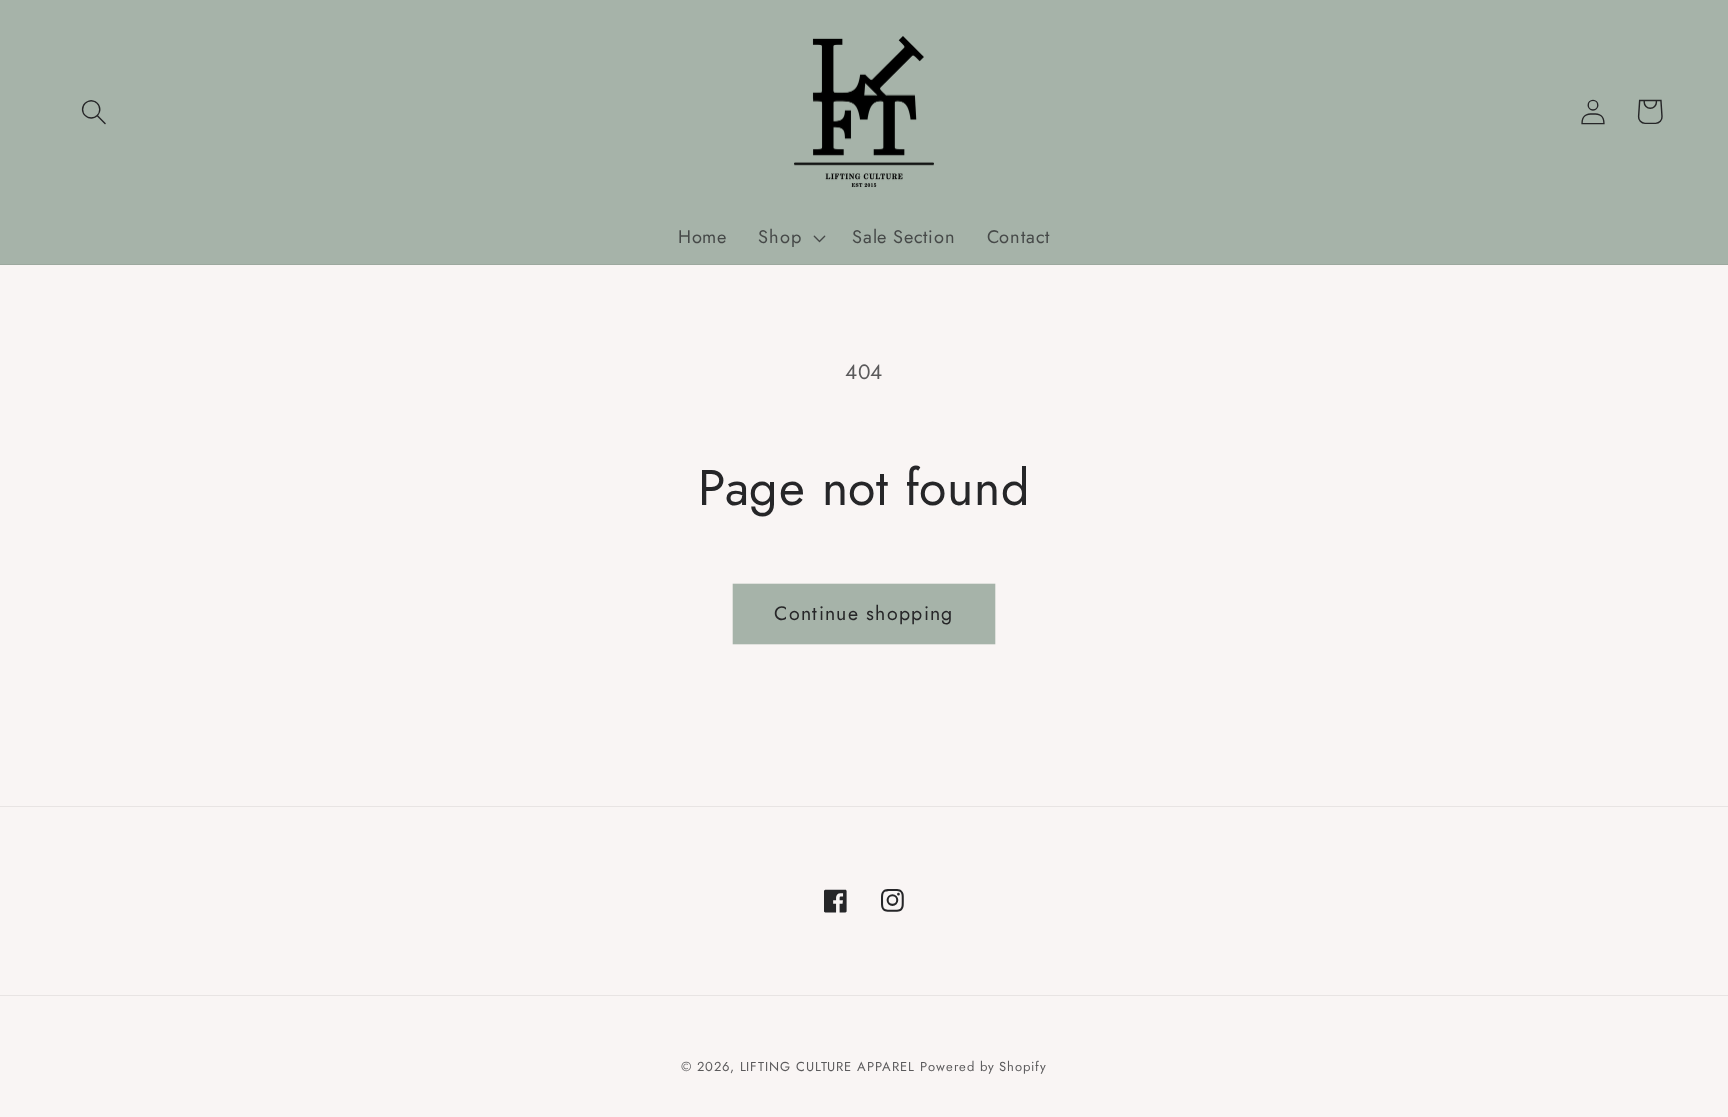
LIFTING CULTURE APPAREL (827, 1066)
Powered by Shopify (983, 1066)
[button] (93, 111)
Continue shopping (863, 613)
